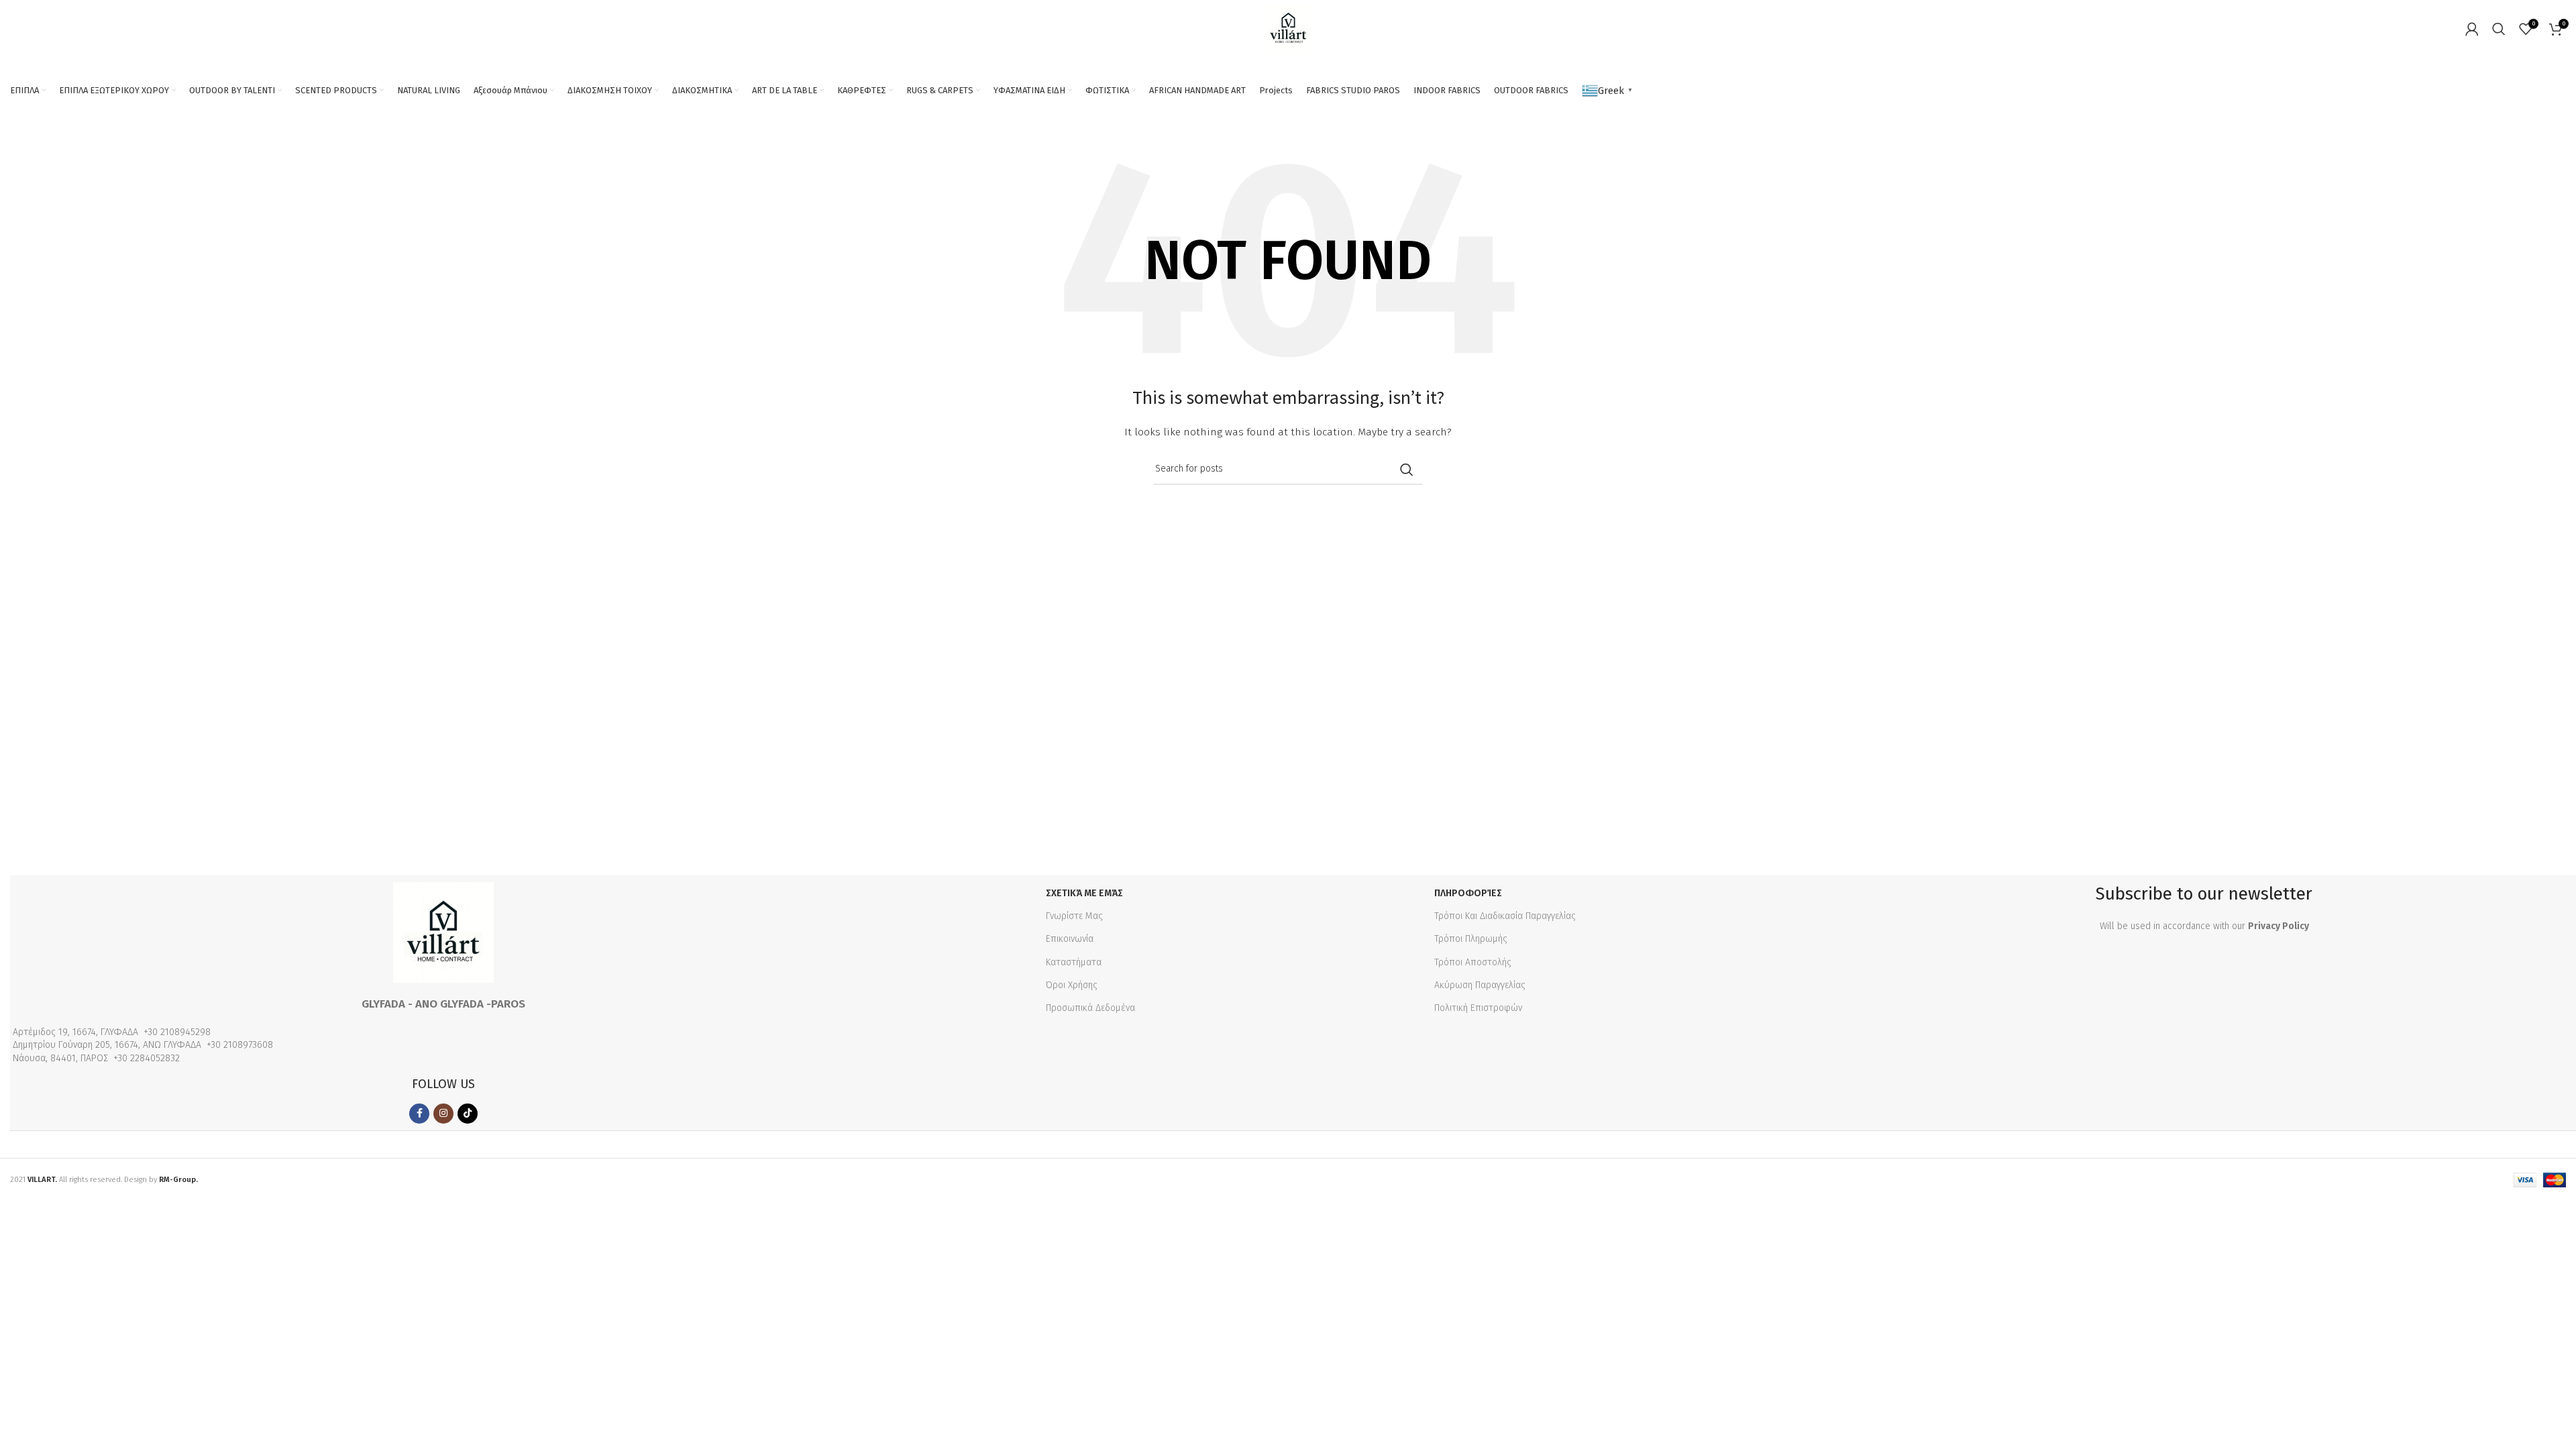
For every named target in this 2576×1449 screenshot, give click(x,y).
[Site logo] (1288, 28)
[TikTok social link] (468, 1114)
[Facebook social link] (419, 1114)
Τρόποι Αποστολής (1473, 962)
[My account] (2472, 29)
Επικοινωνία (1070, 939)
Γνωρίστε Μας (1074, 916)
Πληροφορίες (1468, 893)
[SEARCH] (1407, 470)
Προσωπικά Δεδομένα (1090, 1008)
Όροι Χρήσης (1072, 985)
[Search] (2499, 29)
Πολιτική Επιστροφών (1478, 1008)
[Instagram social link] (443, 1114)
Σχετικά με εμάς (1084, 893)
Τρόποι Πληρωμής (1471, 939)
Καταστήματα (1074, 962)
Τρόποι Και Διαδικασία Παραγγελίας (1505, 916)
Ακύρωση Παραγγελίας (1480, 985)
